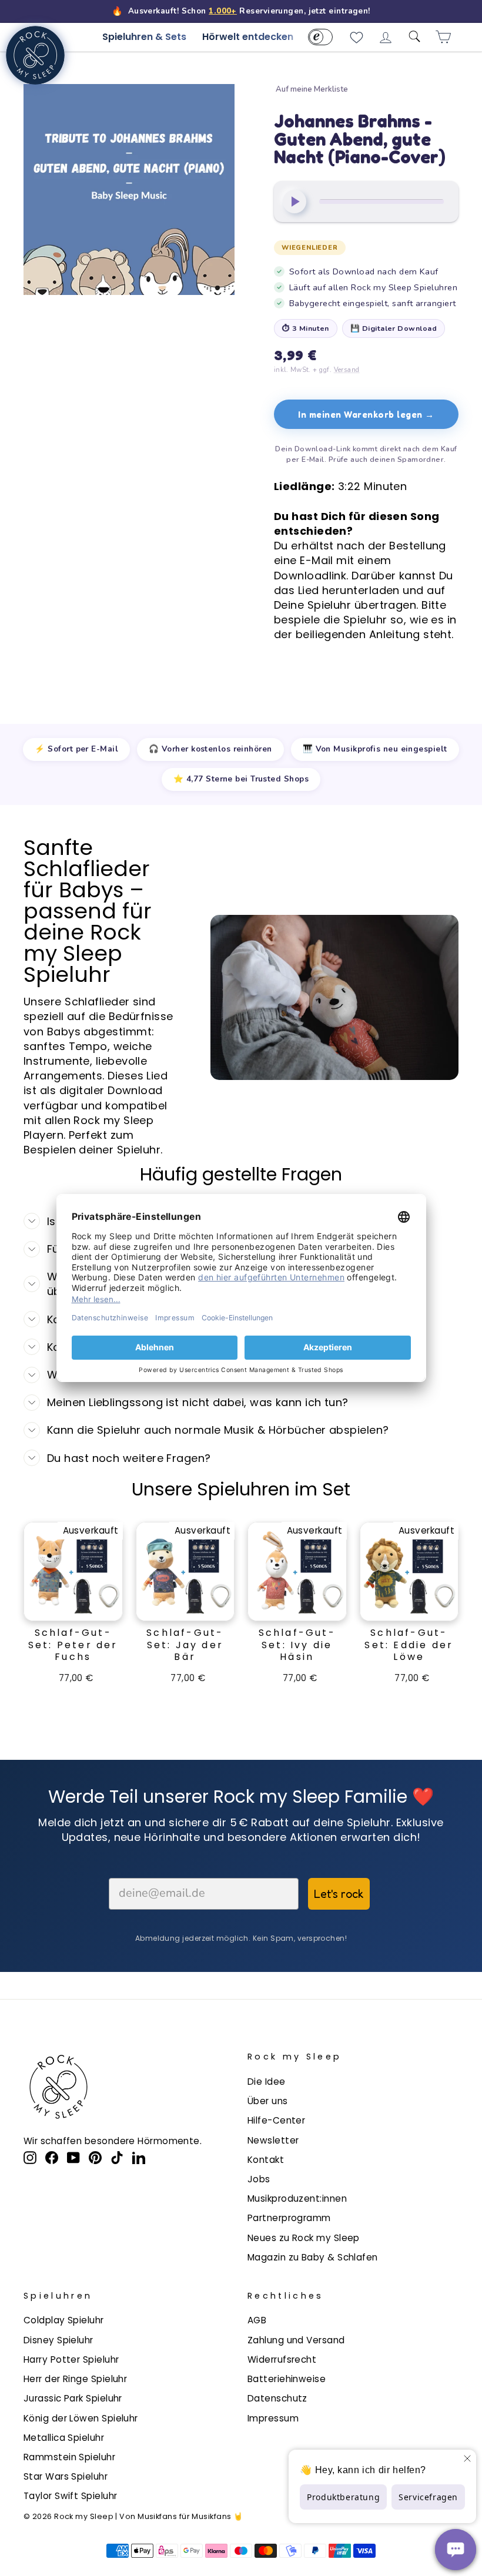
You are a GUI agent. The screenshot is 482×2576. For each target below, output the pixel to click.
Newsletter (273, 2140)
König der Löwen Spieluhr (81, 2418)
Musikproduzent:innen (297, 2198)
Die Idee (267, 2082)
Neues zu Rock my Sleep (304, 2238)
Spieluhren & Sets (144, 37)
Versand (347, 370)
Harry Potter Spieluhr (71, 2359)
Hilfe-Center (276, 2120)
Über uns (268, 2101)
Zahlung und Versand (296, 2340)
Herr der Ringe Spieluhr (75, 2379)
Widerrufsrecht (282, 2359)
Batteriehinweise (287, 2379)
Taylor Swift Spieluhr (70, 2496)
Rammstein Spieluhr (69, 2457)
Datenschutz (277, 2398)
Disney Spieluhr (58, 2340)
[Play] (294, 202)
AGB (257, 2320)
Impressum (273, 2418)
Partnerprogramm (289, 2218)
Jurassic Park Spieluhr (73, 2398)
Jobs (259, 2179)
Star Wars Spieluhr (66, 2476)
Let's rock (339, 1894)
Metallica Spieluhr (64, 2438)
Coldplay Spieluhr (64, 2320)
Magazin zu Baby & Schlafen (313, 2257)
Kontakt (266, 2160)
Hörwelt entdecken (248, 37)
